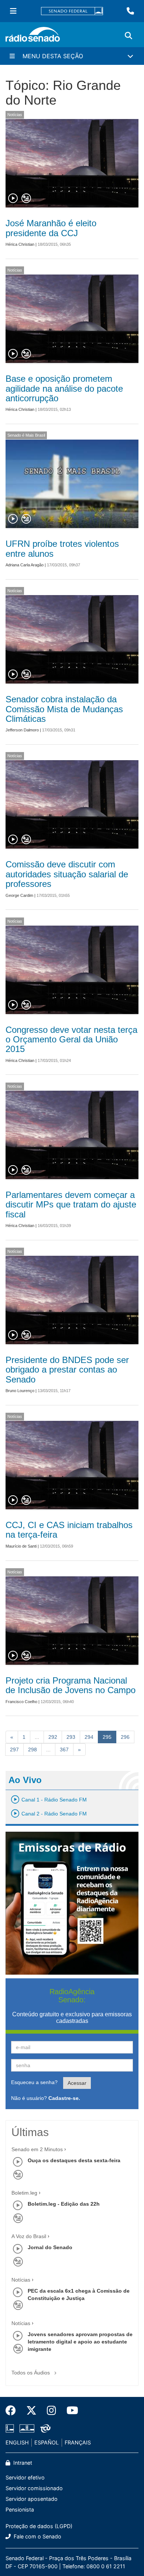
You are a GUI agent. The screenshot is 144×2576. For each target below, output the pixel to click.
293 (71, 1737)
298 (32, 1750)
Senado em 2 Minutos (37, 2149)
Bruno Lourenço (20, 1391)
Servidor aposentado (32, 2499)
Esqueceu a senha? (34, 2082)
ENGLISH (17, 2442)
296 (125, 1737)
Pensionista (20, 2509)
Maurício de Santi (21, 1546)
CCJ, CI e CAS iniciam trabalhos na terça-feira (69, 1530)
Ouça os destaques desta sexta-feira (74, 2160)
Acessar (77, 2083)
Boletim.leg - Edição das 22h (64, 2204)
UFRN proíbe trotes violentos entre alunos (62, 548)
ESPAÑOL (47, 2442)
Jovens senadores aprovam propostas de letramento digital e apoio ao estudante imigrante (80, 2342)
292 (53, 1737)
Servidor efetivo (25, 2477)
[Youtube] (70, 2411)
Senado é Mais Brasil (26, 435)
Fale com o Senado (37, 2536)
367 (64, 1750)
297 (14, 1750)
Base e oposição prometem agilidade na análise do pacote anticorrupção (64, 388)
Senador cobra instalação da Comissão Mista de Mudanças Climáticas (64, 709)
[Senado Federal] (72, 11)
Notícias (15, 115)
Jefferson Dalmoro (22, 730)
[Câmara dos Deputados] (11, 2429)
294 (89, 1737)
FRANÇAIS (78, 2442)
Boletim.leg (24, 2193)
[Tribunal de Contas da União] (44, 2429)
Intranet (22, 2463)
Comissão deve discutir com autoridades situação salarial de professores (67, 874)
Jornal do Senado (50, 2247)
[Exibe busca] (128, 36)
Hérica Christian (20, 244)
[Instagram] (52, 2411)
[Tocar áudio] (13, 199)
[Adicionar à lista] (26, 199)
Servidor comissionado (34, 2488)
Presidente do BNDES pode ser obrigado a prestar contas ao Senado (67, 1370)
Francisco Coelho (21, 1702)
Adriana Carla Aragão (25, 565)
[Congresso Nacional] (27, 2429)
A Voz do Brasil (29, 2236)
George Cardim (19, 895)
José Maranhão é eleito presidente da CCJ (51, 228)
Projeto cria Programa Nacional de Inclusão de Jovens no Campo (71, 1685)
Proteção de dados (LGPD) (39, 2526)
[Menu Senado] (13, 11)
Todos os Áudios (31, 2373)
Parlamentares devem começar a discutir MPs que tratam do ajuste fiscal (71, 1205)
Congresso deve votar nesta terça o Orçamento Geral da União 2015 (71, 1039)
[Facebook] (13, 2411)
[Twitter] (31, 2411)
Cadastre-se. (64, 2098)
